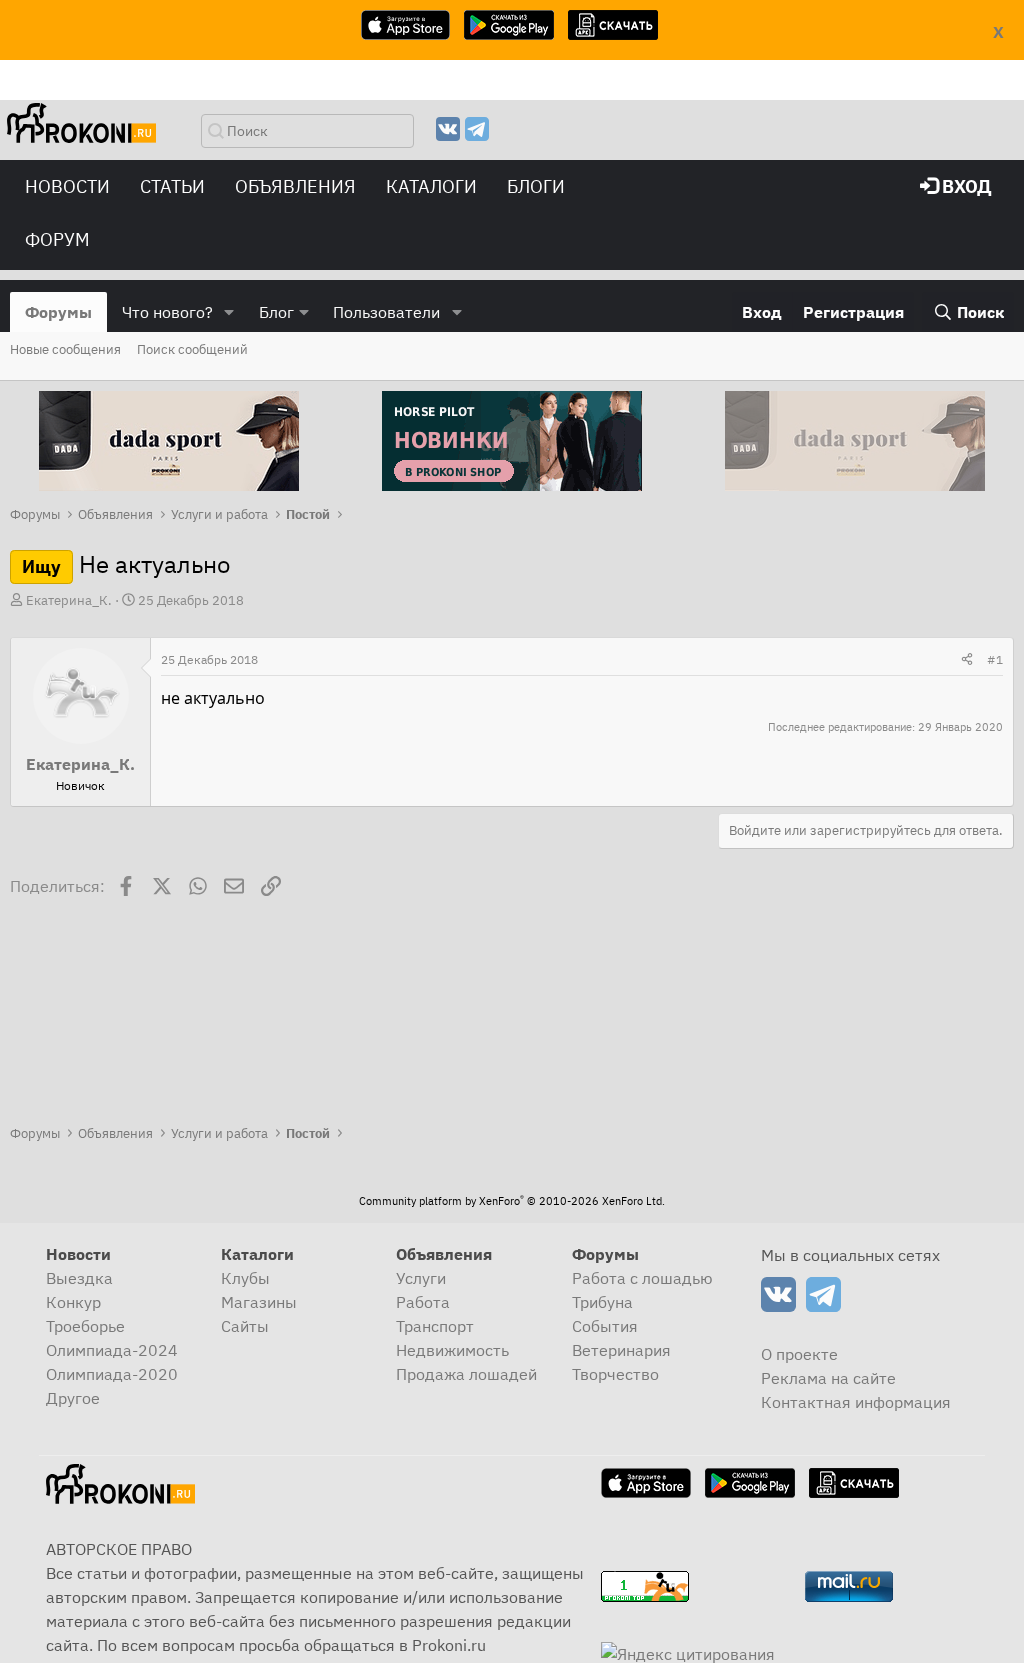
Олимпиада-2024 (112, 1350)
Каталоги (431, 186)
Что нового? (167, 312)
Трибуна (602, 1302)
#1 (995, 659)
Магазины (259, 1302)
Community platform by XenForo (512, 1201)
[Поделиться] (967, 660)
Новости (67, 186)
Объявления (295, 186)
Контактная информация (856, 1402)
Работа (423, 1302)
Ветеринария (621, 1350)
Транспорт (435, 1326)
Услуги (421, 1278)
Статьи (172, 186)
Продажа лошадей (466, 1374)
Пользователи (386, 312)
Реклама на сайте (828, 1378)
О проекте (799, 1354)
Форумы (58, 312)
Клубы (245, 1278)
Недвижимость (452, 1350)
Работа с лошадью (642, 1278)
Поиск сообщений (192, 349)
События (605, 1326)
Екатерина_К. (69, 600)
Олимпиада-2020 (112, 1374)
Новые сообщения (65, 349)
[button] (229, 312)
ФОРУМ (57, 239)
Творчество (615, 1374)
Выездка (79, 1278)
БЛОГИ (536, 186)
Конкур (73, 1302)
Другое (73, 1398)
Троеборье (85, 1326)
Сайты (245, 1326)
